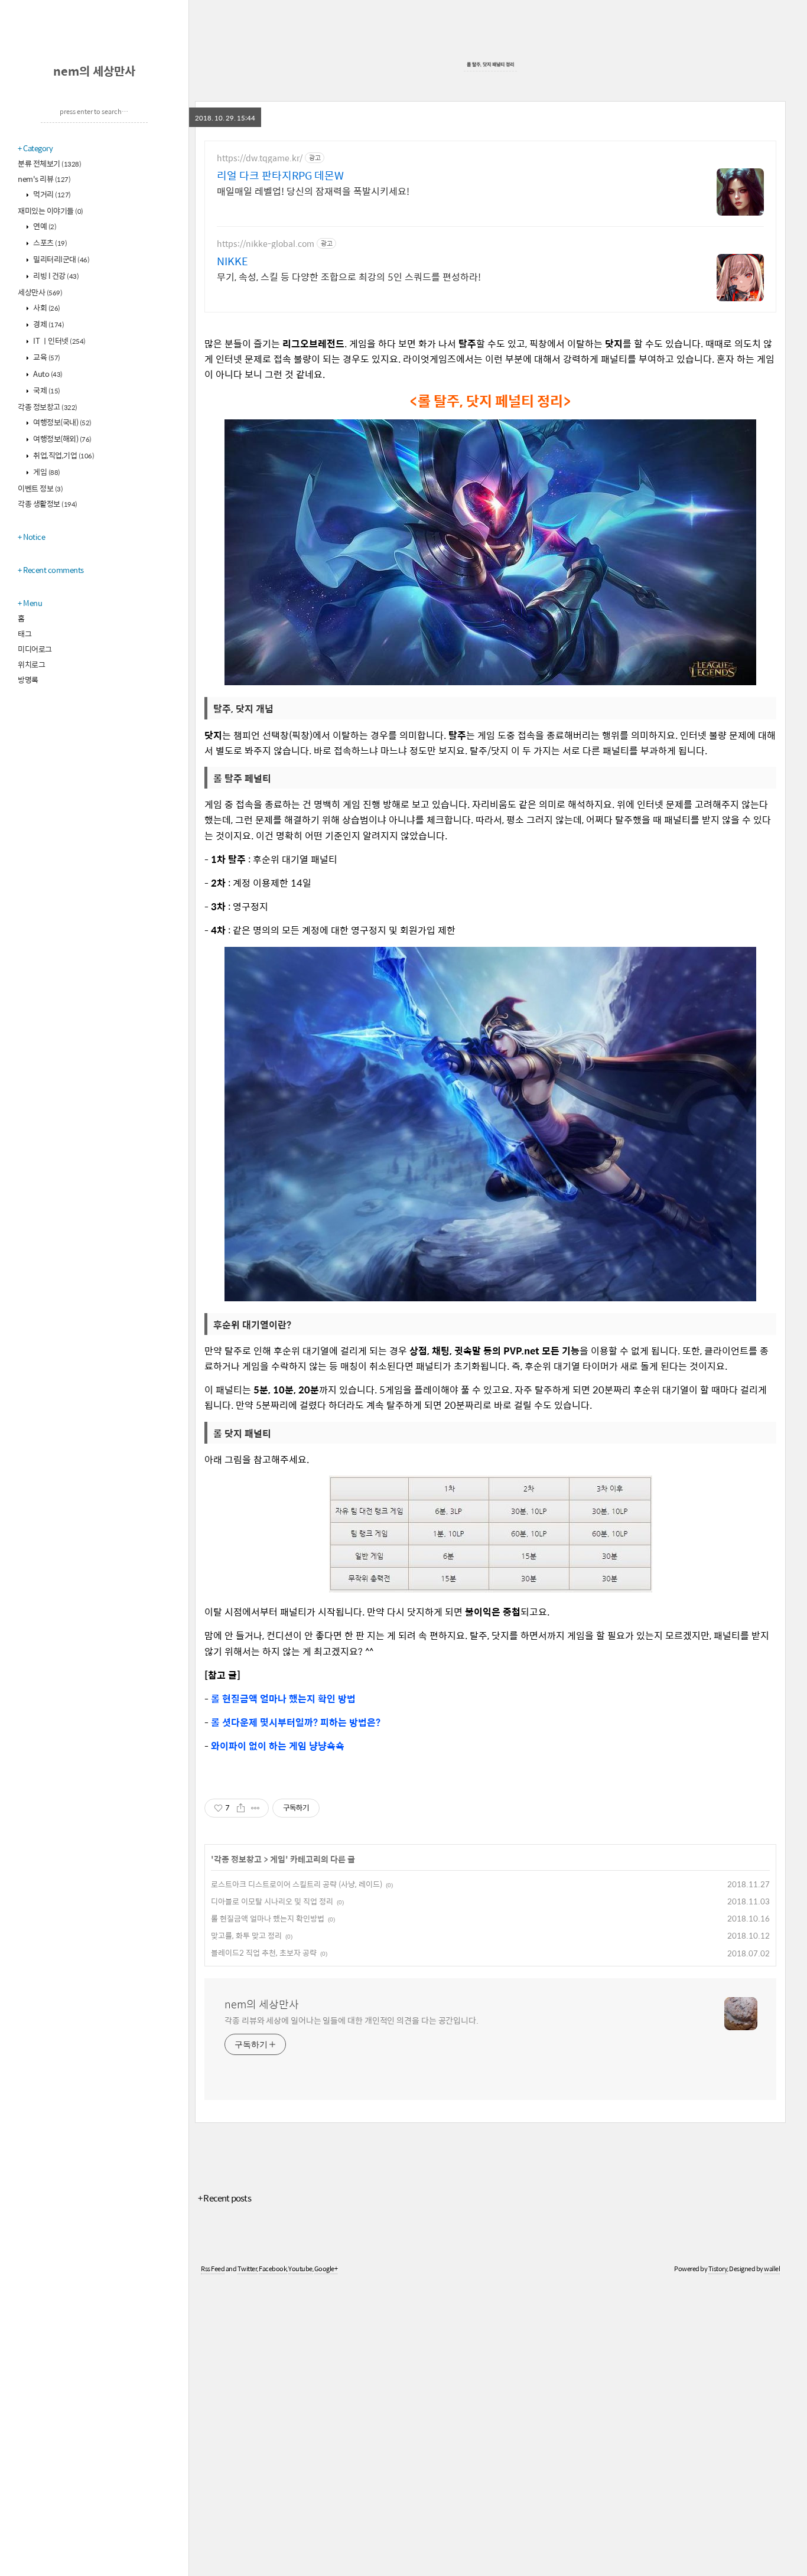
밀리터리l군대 (61, 259)
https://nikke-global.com (266, 244)
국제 (46, 390)
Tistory (718, 2269)
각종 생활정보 (48, 504)
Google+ (326, 2269)
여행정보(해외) (62, 439)
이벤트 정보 (40, 488)
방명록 (28, 680)
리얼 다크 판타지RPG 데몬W (280, 175)
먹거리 (51, 194)
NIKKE (232, 261)
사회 (46, 307)
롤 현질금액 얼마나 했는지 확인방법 (268, 1918)
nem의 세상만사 (94, 71)
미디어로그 (35, 649)
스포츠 (50, 242)
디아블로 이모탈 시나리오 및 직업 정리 (272, 1901)
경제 (48, 324)
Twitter (248, 2269)
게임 (46, 472)
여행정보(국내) (62, 422)
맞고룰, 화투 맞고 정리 (246, 1935)
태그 (25, 634)
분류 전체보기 (49, 163)
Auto (47, 374)
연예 (44, 226)
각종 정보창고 (48, 407)
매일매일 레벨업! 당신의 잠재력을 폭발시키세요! (313, 191)
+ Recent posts (224, 2198)
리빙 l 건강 (56, 276)
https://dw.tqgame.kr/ (260, 158)
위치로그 (31, 664)
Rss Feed (213, 2269)
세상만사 (40, 292)
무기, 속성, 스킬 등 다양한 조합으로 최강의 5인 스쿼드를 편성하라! (349, 276)
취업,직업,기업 (63, 455)
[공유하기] (241, 1808)
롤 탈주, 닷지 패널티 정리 (490, 64)
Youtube (300, 2269)
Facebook (273, 2269)
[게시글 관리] (256, 1808)
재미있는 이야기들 (51, 211)
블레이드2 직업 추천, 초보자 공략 (264, 1953)
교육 (46, 357)
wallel (772, 2269)
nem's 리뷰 (44, 179)
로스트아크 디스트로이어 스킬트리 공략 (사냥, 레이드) (297, 1884)
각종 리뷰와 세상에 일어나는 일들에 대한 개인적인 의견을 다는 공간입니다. (352, 2020)
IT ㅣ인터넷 (59, 341)
